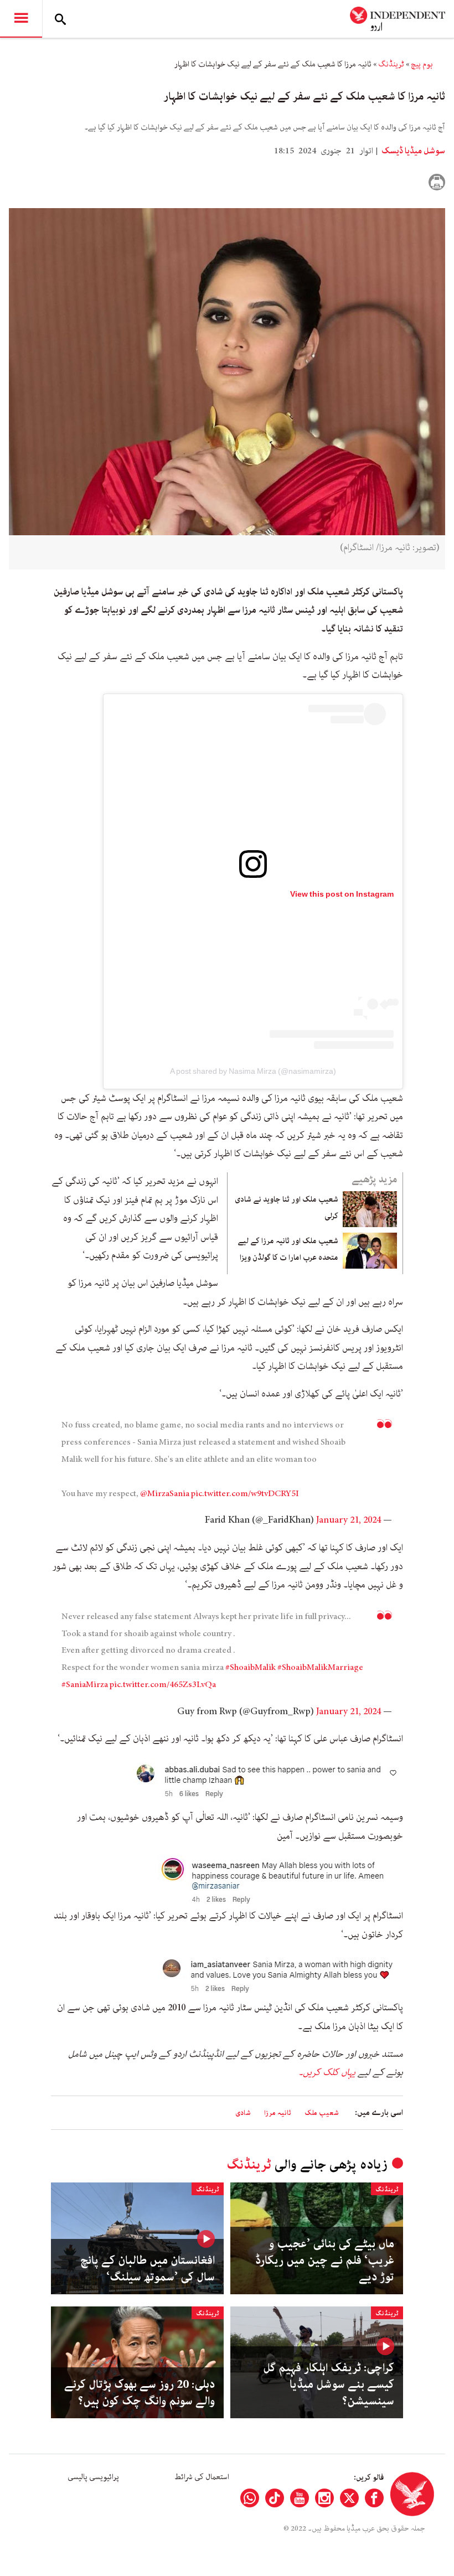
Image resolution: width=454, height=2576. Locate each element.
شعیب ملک (322, 2113)
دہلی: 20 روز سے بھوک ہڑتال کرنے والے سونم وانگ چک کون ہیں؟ (140, 2393)
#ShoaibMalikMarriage (320, 1668)
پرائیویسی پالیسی (93, 2477)
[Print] (437, 182)
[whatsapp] (250, 2498)
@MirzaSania (165, 1494)
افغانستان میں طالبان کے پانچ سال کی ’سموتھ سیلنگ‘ (148, 2269)
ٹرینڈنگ (391, 64)
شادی (243, 2113)
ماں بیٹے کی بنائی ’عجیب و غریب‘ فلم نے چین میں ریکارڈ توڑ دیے (325, 2261)
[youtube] (300, 2498)
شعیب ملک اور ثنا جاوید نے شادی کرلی (287, 1208)
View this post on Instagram (342, 894)
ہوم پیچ (422, 64)
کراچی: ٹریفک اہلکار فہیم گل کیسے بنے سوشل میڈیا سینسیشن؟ (329, 2384)
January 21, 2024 (349, 1520)
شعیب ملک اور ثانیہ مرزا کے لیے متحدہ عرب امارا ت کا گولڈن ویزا (288, 1249)
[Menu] (21, 19)
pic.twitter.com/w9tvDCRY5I (245, 1494)
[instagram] (324, 2498)
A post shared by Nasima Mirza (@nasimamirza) (253, 1071)
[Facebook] (374, 2498)
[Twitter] (349, 2498)
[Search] (60, 19)
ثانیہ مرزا (278, 2113)
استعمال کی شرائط (202, 2477)
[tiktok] (275, 2498)
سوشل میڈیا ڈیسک (412, 151)
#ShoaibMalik (251, 1668)
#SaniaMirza (85, 1685)
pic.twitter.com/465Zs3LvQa (163, 1685)
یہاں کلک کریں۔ (327, 2072)
